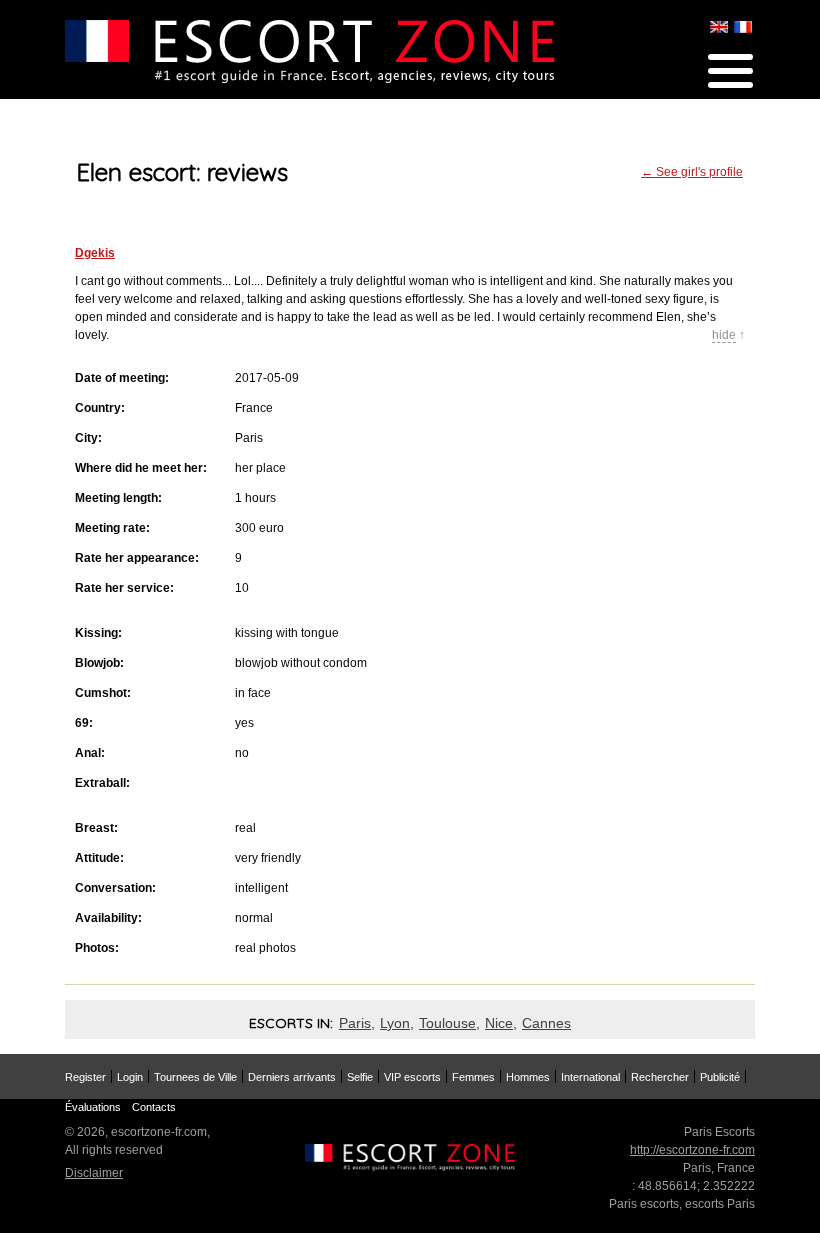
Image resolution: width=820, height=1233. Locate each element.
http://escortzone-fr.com (692, 1150)
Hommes (528, 1077)
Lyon (395, 1023)
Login (130, 1077)
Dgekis (95, 253)
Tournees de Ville (195, 1077)
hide (724, 335)
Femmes (473, 1077)
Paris (355, 1023)
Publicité (720, 1077)
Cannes (546, 1023)
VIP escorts (412, 1077)
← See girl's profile (692, 172)
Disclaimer (94, 1173)
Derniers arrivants (292, 1077)
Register (85, 1077)
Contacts (154, 1107)
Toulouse (447, 1023)
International (590, 1077)
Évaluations (93, 1107)
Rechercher (660, 1077)
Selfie (360, 1077)
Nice (499, 1023)
